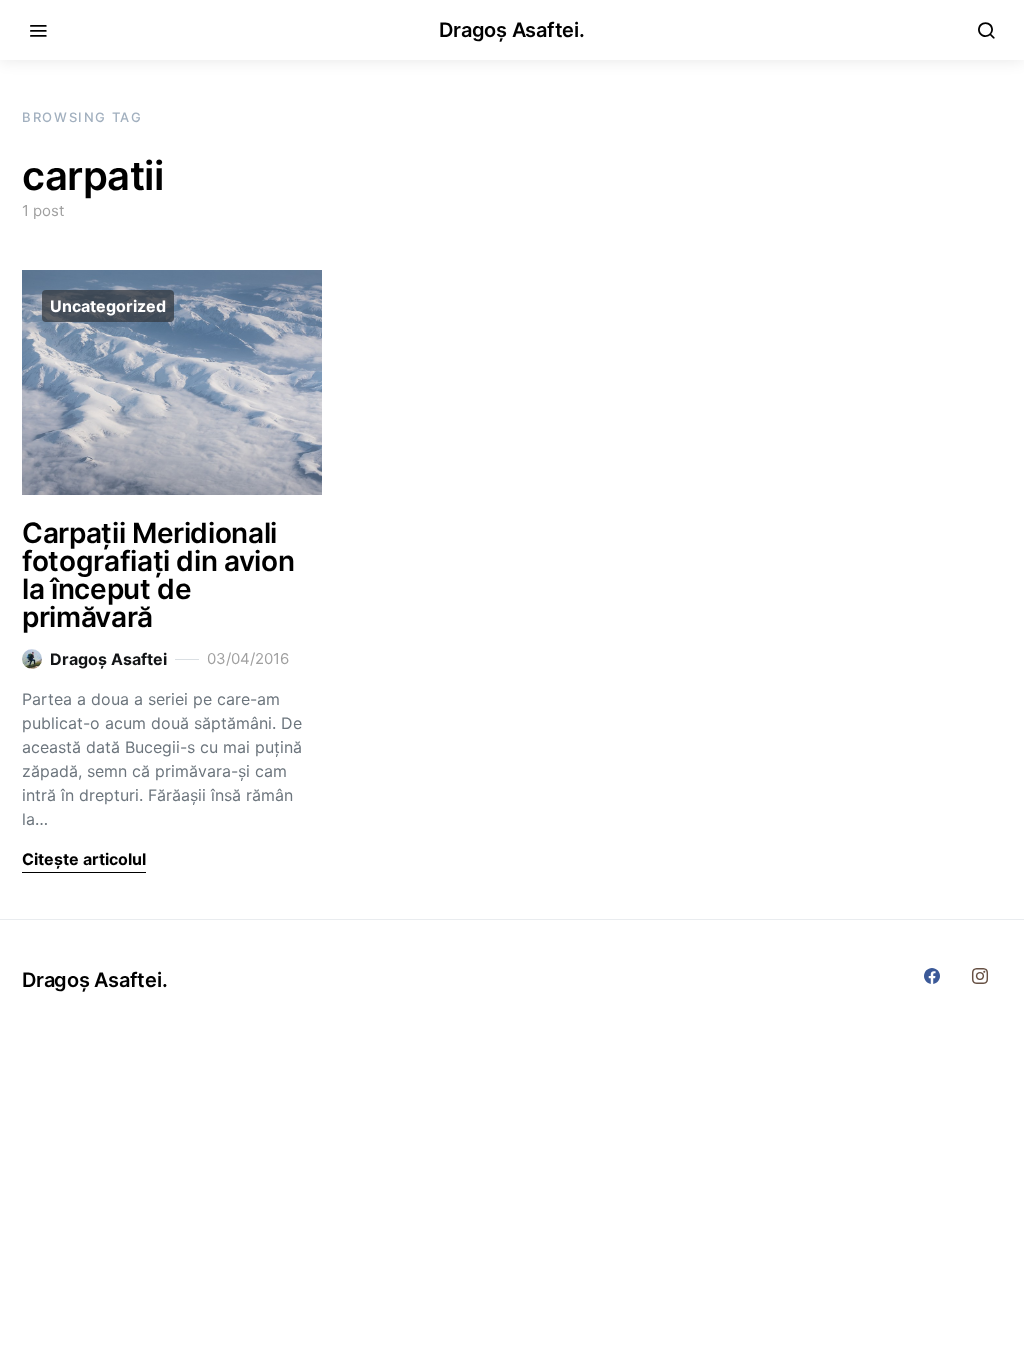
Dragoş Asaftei (108, 659)
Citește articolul (84, 859)
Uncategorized (108, 306)
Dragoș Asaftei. (511, 30)
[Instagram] (980, 976)
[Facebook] (932, 976)
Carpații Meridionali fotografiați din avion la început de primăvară (158, 575)
